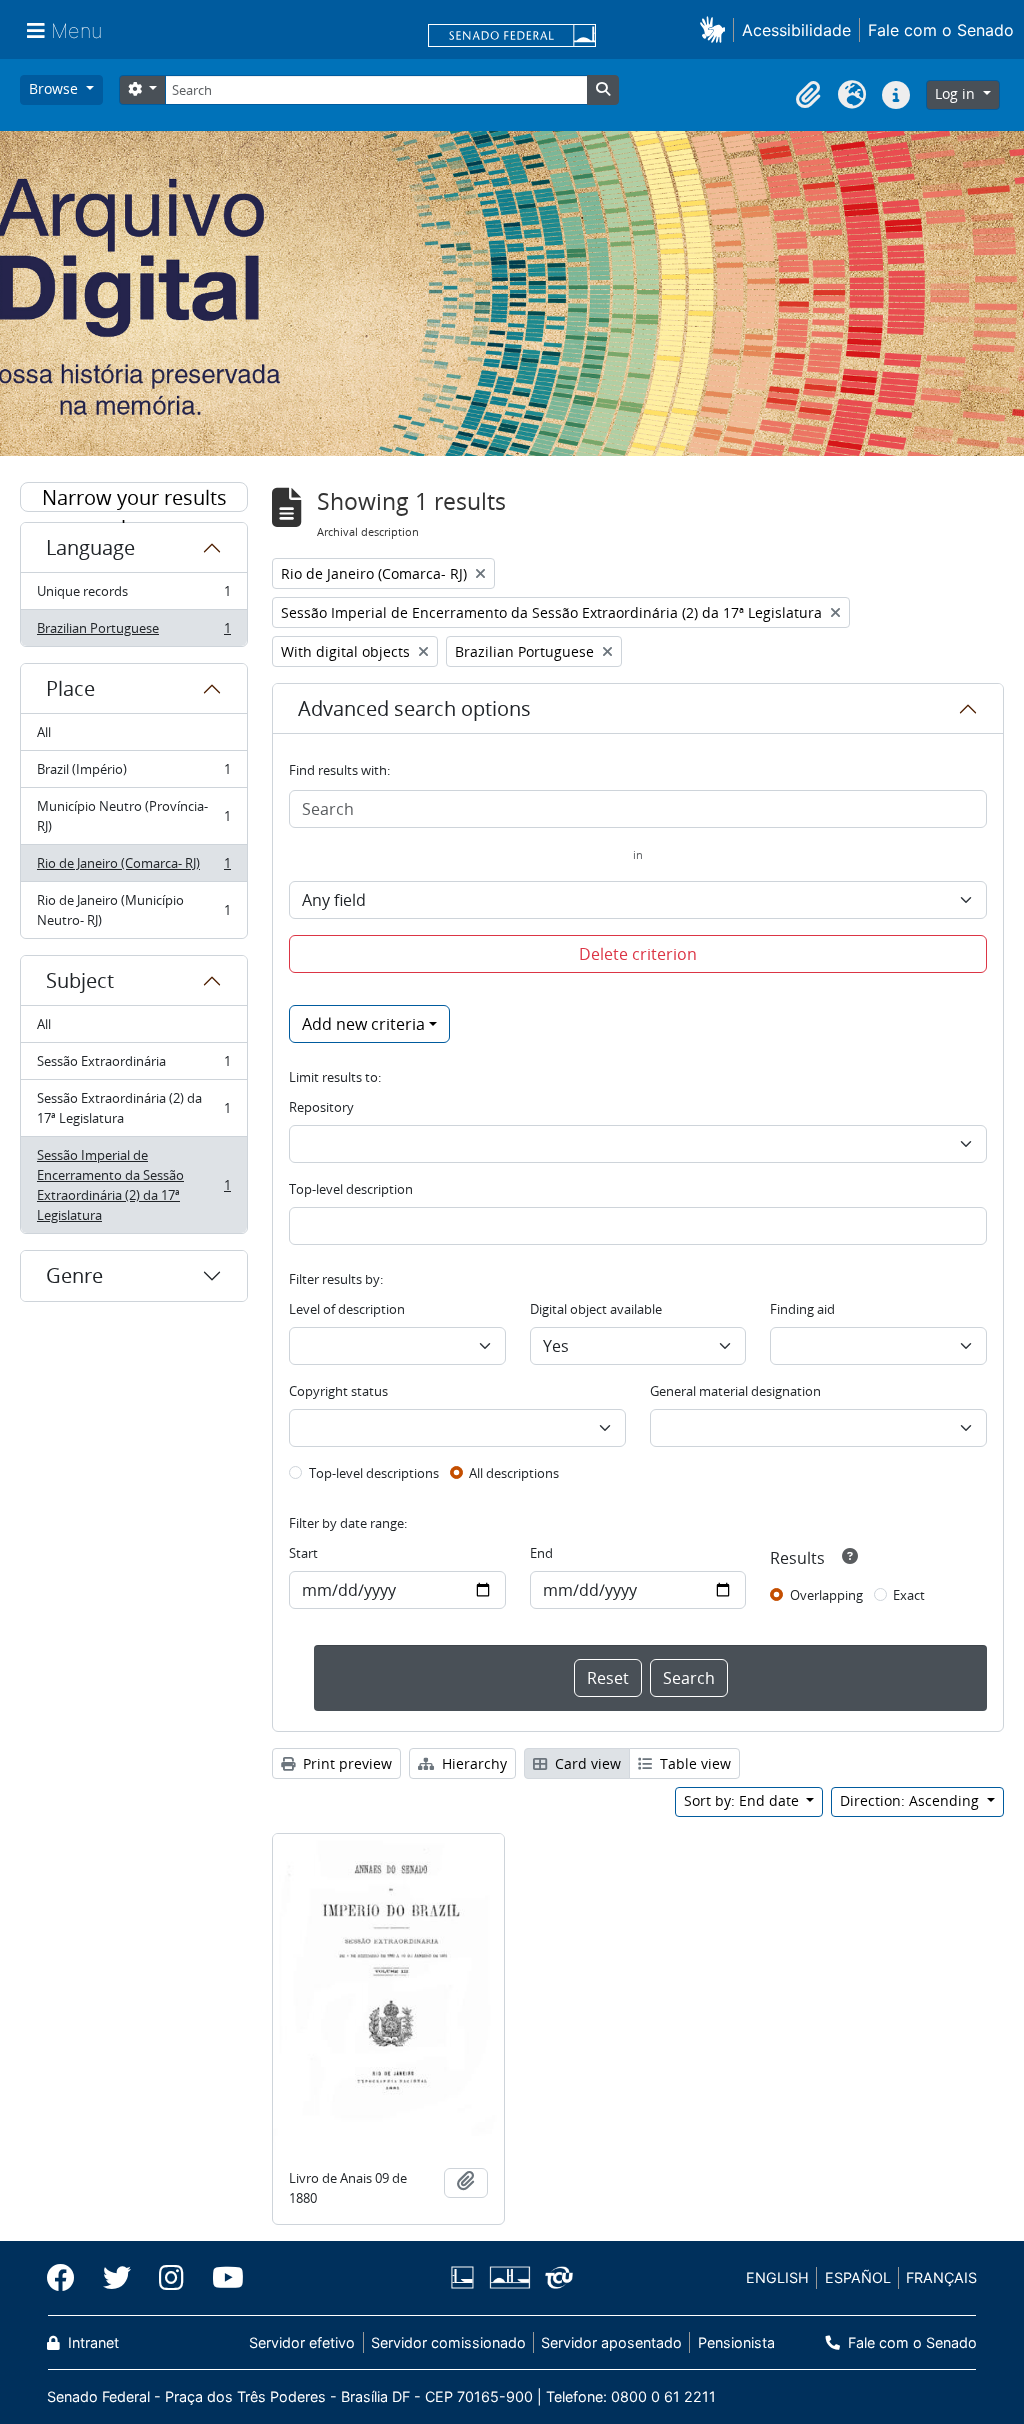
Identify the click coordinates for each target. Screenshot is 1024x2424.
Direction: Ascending (911, 1800)
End (541, 1553)
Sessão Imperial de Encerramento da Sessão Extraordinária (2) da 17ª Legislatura (133, 1185)
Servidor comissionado (448, 2342)
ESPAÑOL (858, 2277)
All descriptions (514, 1473)
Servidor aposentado (611, 2342)
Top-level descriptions (374, 1473)
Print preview (345, 1763)
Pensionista (736, 2342)
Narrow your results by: (134, 498)
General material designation (735, 1391)
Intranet (91, 2342)
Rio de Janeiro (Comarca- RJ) (133, 868)
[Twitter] (117, 2278)
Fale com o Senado (941, 30)
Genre (74, 1275)
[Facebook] (68, 2278)
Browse (55, 88)
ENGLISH (777, 2277)
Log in (957, 93)
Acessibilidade (796, 30)
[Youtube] (221, 2278)
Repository (321, 1107)
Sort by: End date (743, 1800)
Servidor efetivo (302, 2342)
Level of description (347, 1309)
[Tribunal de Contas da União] (555, 2277)
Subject (80, 980)
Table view (693, 1763)
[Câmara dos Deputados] (466, 2277)
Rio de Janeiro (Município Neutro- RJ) (133, 910)
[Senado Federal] (512, 37)
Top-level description (351, 1189)
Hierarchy (472, 1763)
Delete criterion (638, 954)
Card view (586, 1763)
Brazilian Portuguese (133, 632)
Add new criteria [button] (363, 1024)
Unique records (133, 596)
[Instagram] (171, 2278)
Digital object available (596, 1309)
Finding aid (802, 1309)
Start (303, 1553)
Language (90, 547)
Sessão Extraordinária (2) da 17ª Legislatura (133, 1108)
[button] (716, 29)
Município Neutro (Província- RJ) (133, 816)
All (44, 732)
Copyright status (338, 1391)
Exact (909, 1595)
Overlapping (826, 1595)
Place (70, 688)
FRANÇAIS (941, 2277)
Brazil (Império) (133, 774)
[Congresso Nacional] (509, 2277)
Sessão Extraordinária (133, 1066)
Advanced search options (414, 708)
